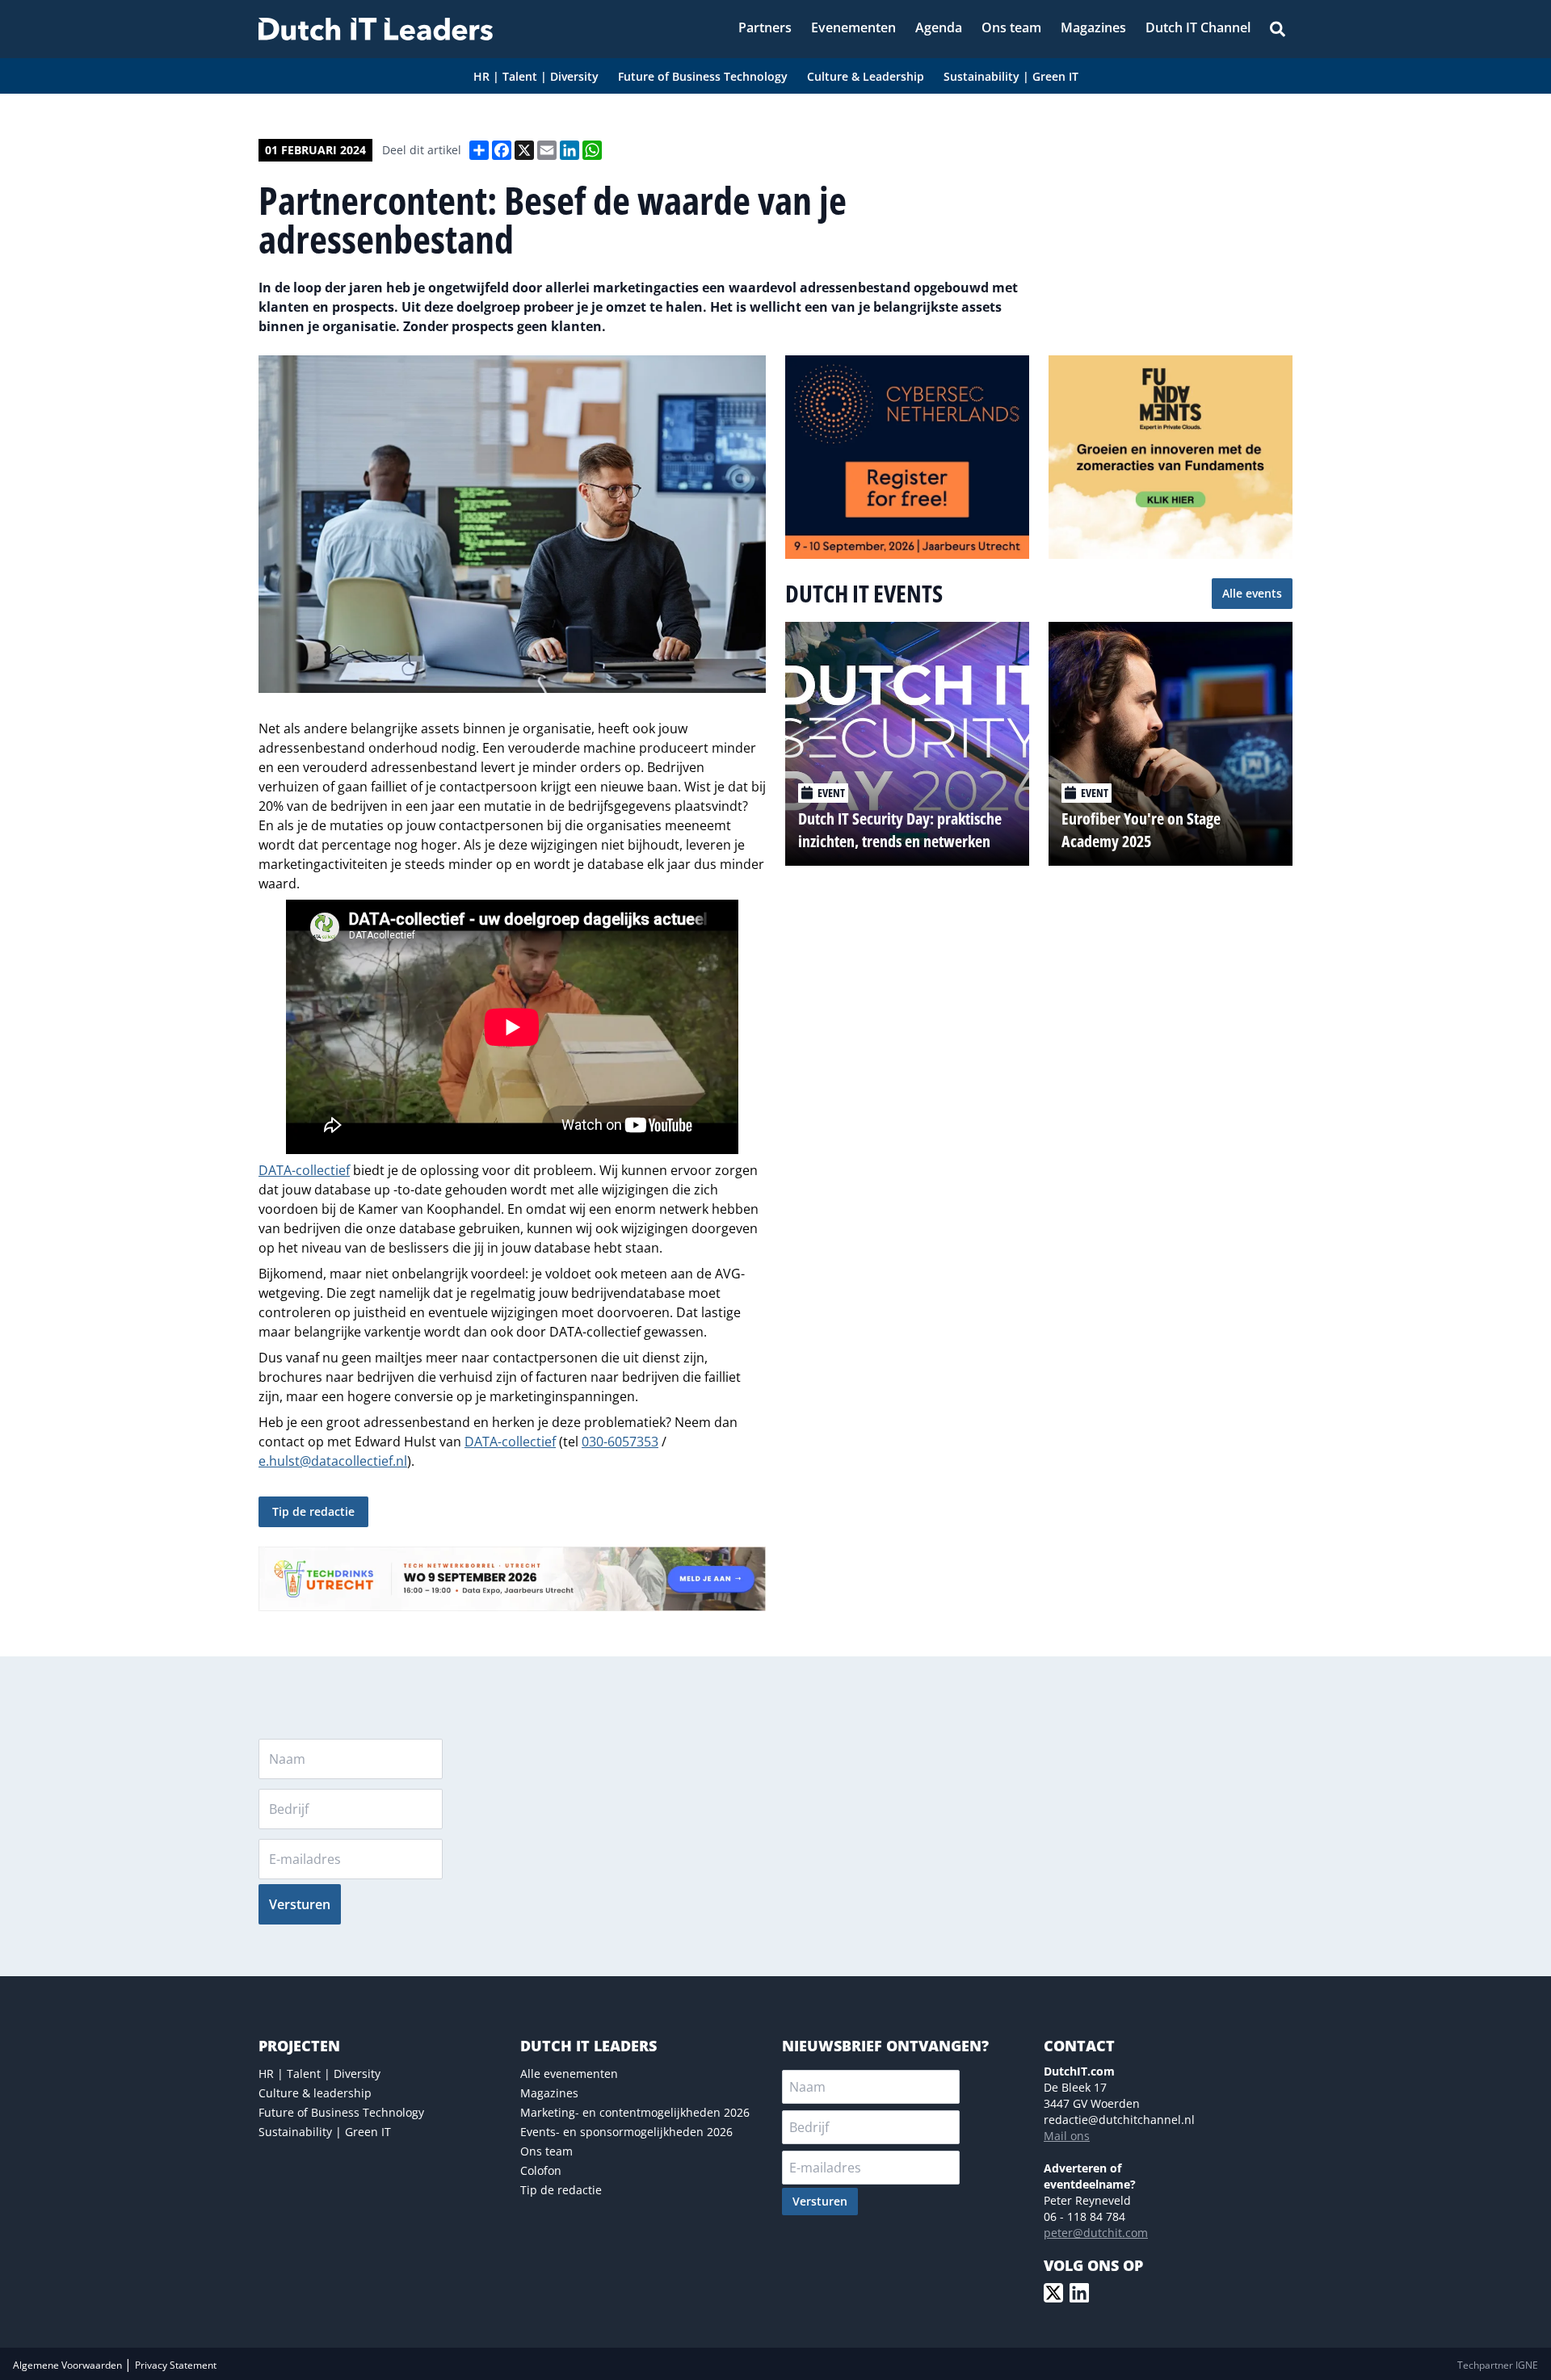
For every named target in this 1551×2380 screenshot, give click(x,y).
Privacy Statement (176, 2365)
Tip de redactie (313, 1511)
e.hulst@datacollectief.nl (333, 1461)
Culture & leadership (315, 2093)
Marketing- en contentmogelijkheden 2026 (635, 2112)
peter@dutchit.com (1096, 2233)
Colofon (541, 2170)
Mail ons (1067, 2136)
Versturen (300, 1904)
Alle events (1252, 593)
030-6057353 (620, 1442)
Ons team (546, 2151)
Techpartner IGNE (1498, 2365)
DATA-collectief (304, 1170)
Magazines (549, 2093)
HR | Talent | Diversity (319, 2074)
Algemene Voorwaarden (69, 2365)
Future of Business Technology (341, 2112)
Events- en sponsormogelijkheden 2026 (626, 2132)
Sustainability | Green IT (325, 2132)
